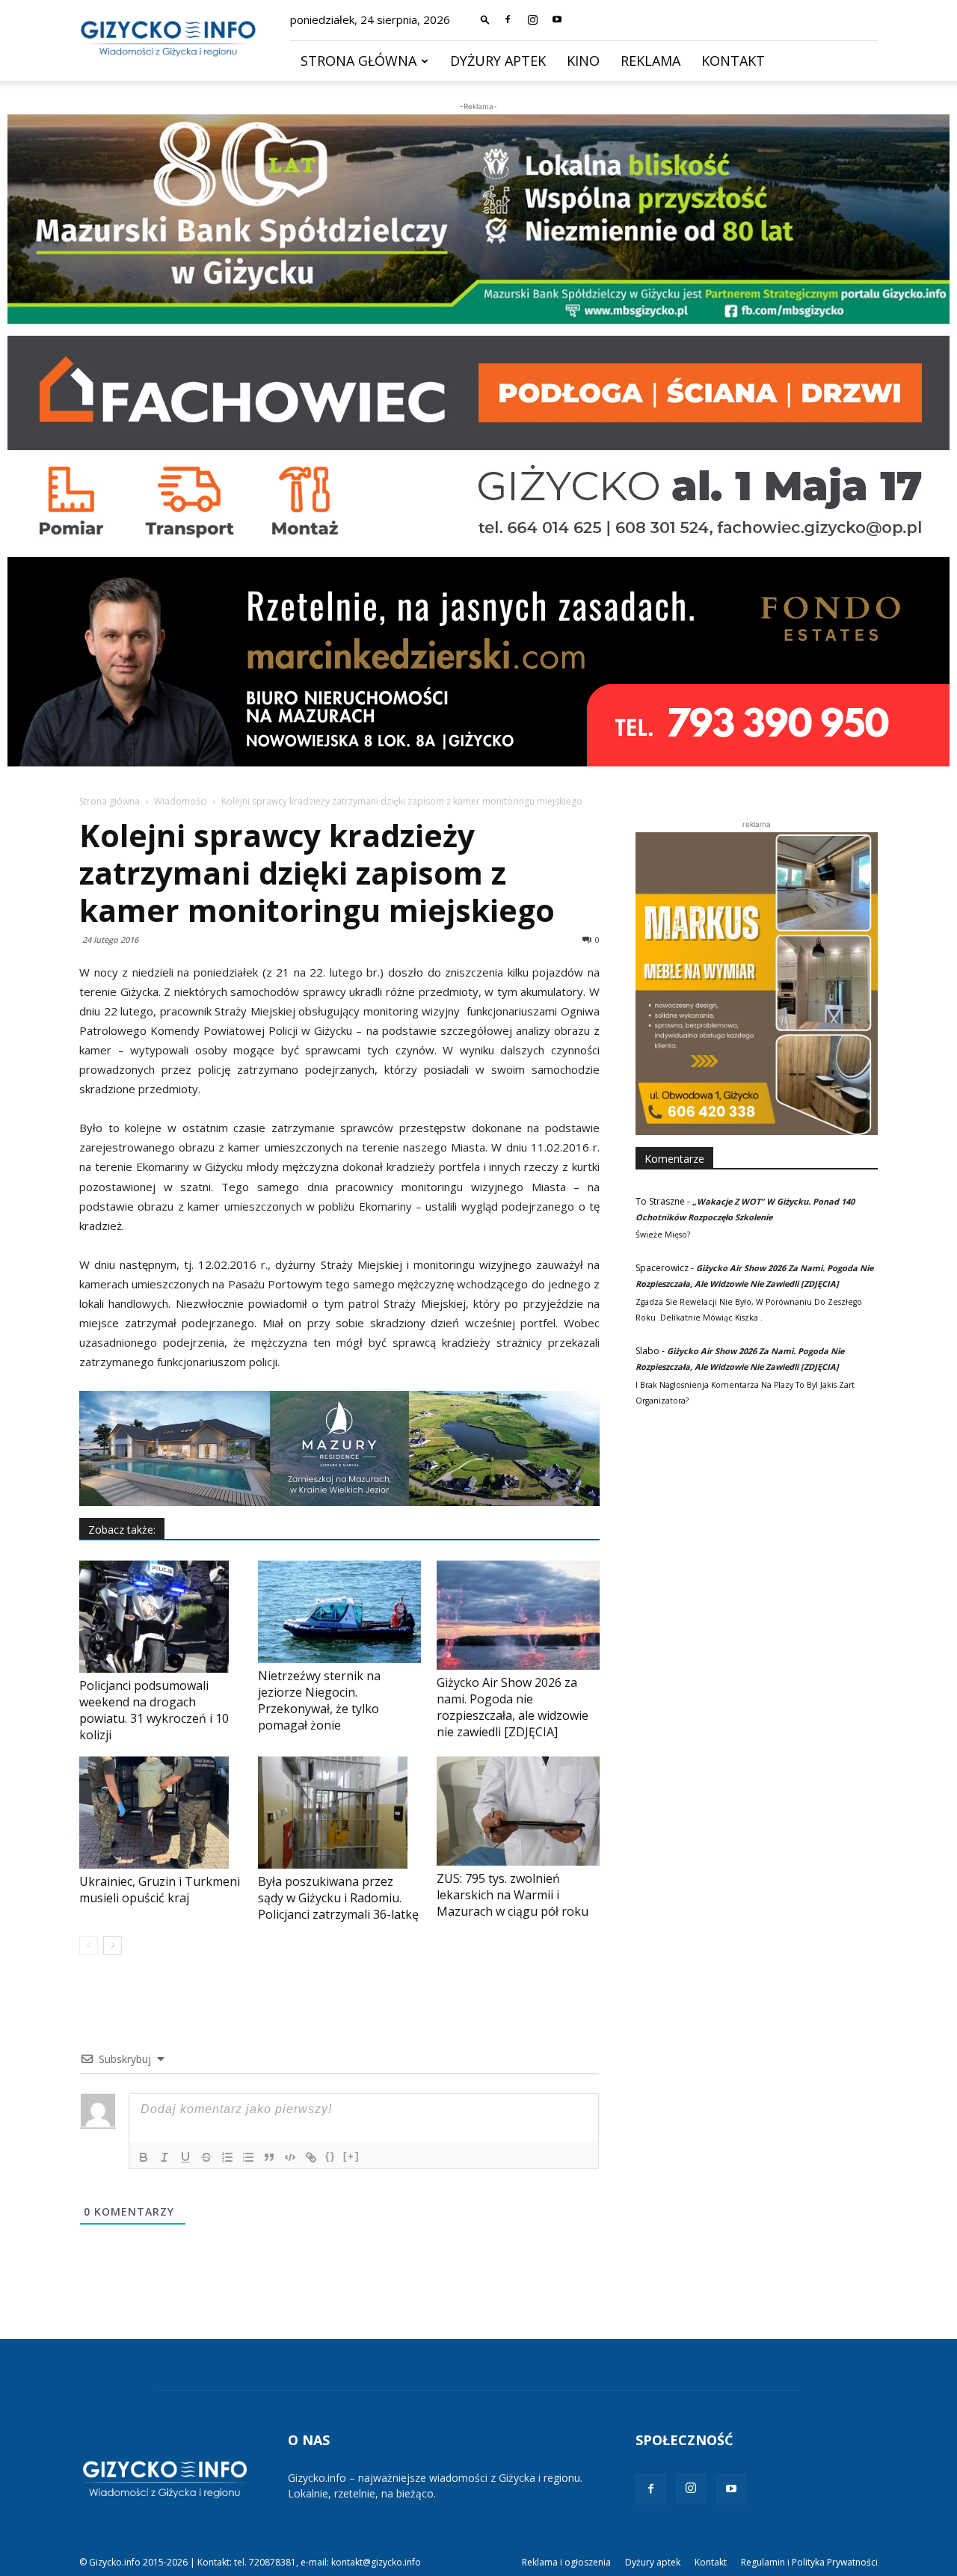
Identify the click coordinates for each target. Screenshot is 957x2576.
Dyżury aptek (498, 61)
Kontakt (733, 61)
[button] (485, 19)
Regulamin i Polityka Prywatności (809, 2562)
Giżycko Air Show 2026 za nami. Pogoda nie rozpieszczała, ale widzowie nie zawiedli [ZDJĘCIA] (513, 1707)
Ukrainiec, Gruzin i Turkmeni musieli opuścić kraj (160, 1890)
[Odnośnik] (311, 2157)
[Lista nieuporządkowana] (248, 2157)
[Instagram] (532, 19)
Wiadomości (181, 801)
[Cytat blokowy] (269, 2157)
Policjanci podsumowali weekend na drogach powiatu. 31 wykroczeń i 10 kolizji (154, 1710)
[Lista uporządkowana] (227, 2157)
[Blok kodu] (290, 2157)
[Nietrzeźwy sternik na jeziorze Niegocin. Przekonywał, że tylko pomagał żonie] (339, 1611)
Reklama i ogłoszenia (566, 2562)
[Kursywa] (164, 2157)
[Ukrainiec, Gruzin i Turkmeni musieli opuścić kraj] (161, 1813)
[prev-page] (89, 1945)
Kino (583, 61)
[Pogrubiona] (144, 2157)
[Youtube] (557, 19)
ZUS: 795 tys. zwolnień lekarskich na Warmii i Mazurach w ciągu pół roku (513, 1895)
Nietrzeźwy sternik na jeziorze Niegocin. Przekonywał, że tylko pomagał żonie (319, 1700)
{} (330, 2156)
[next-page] (113, 1945)
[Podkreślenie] (185, 2157)
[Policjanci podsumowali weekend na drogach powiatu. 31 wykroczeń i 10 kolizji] (161, 1617)
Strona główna (359, 61)
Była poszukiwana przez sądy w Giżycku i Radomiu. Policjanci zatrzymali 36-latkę (338, 1898)
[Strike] (206, 2157)
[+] (351, 2156)
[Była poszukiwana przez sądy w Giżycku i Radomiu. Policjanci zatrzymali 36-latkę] (339, 1813)
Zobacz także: (122, 1530)
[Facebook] (508, 19)
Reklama (650, 61)
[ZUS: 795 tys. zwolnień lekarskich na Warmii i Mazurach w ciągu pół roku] (518, 1811)
